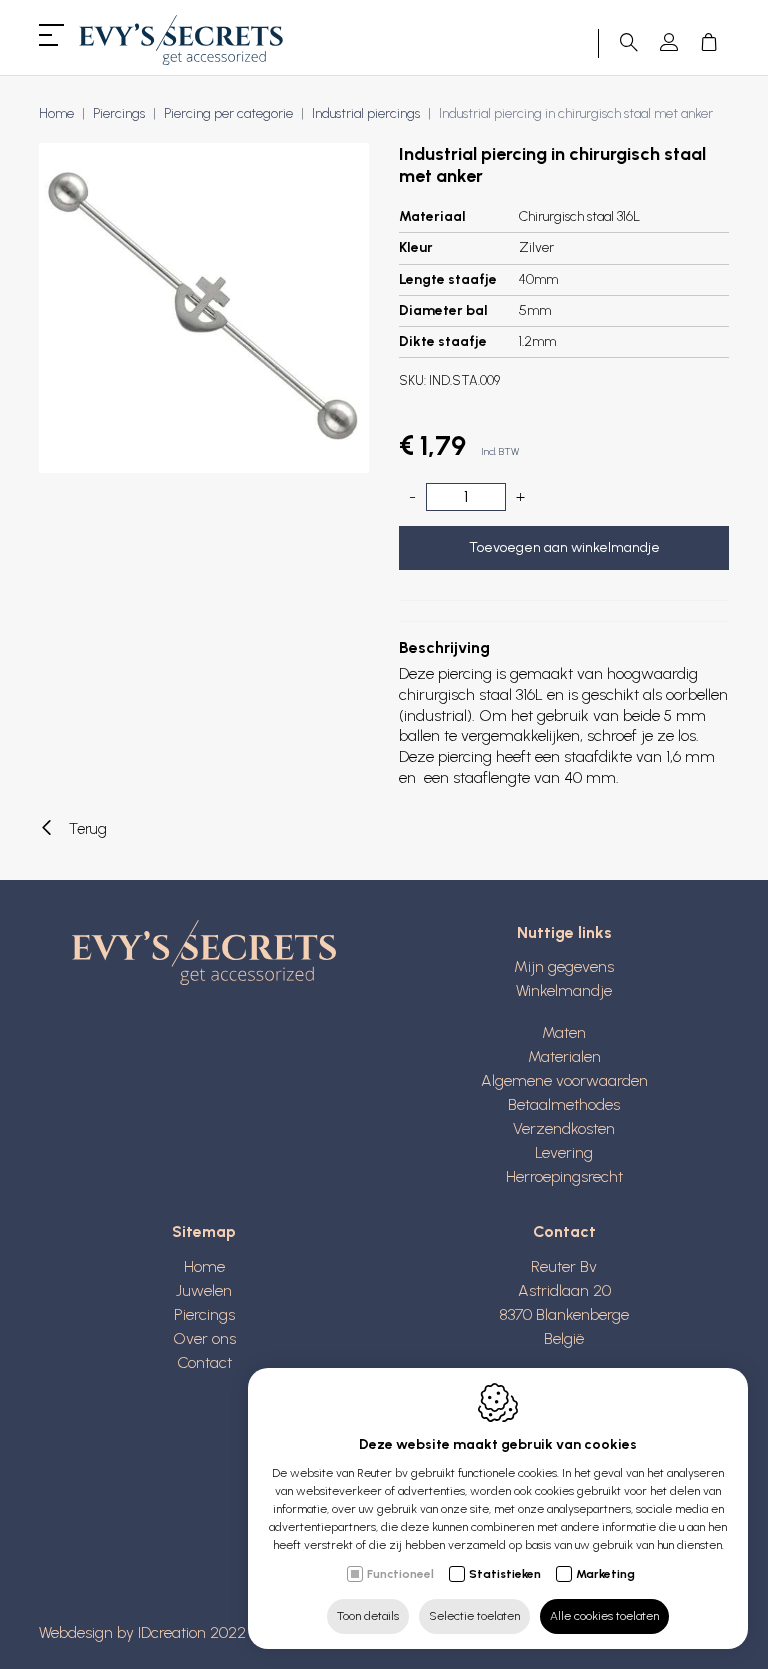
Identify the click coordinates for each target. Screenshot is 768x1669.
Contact (204, 1362)
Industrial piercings (366, 113)
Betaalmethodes (564, 1104)
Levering (564, 1152)
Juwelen (204, 1290)
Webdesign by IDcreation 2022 (142, 1632)
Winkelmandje (564, 990)
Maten (564, 1032)
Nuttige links (564, 932)
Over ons (204, 1338)
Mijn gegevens (564, 966)
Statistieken (505, 1574)
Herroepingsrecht (564, 1176)
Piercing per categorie (228, 113)
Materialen (564, 1056)
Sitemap (204, 1231)
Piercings (119, 113)
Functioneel (400, 1574)
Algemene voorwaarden (564, 1080)
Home (56, 113)
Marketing (605, 1574)
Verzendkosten (564, 1128)
